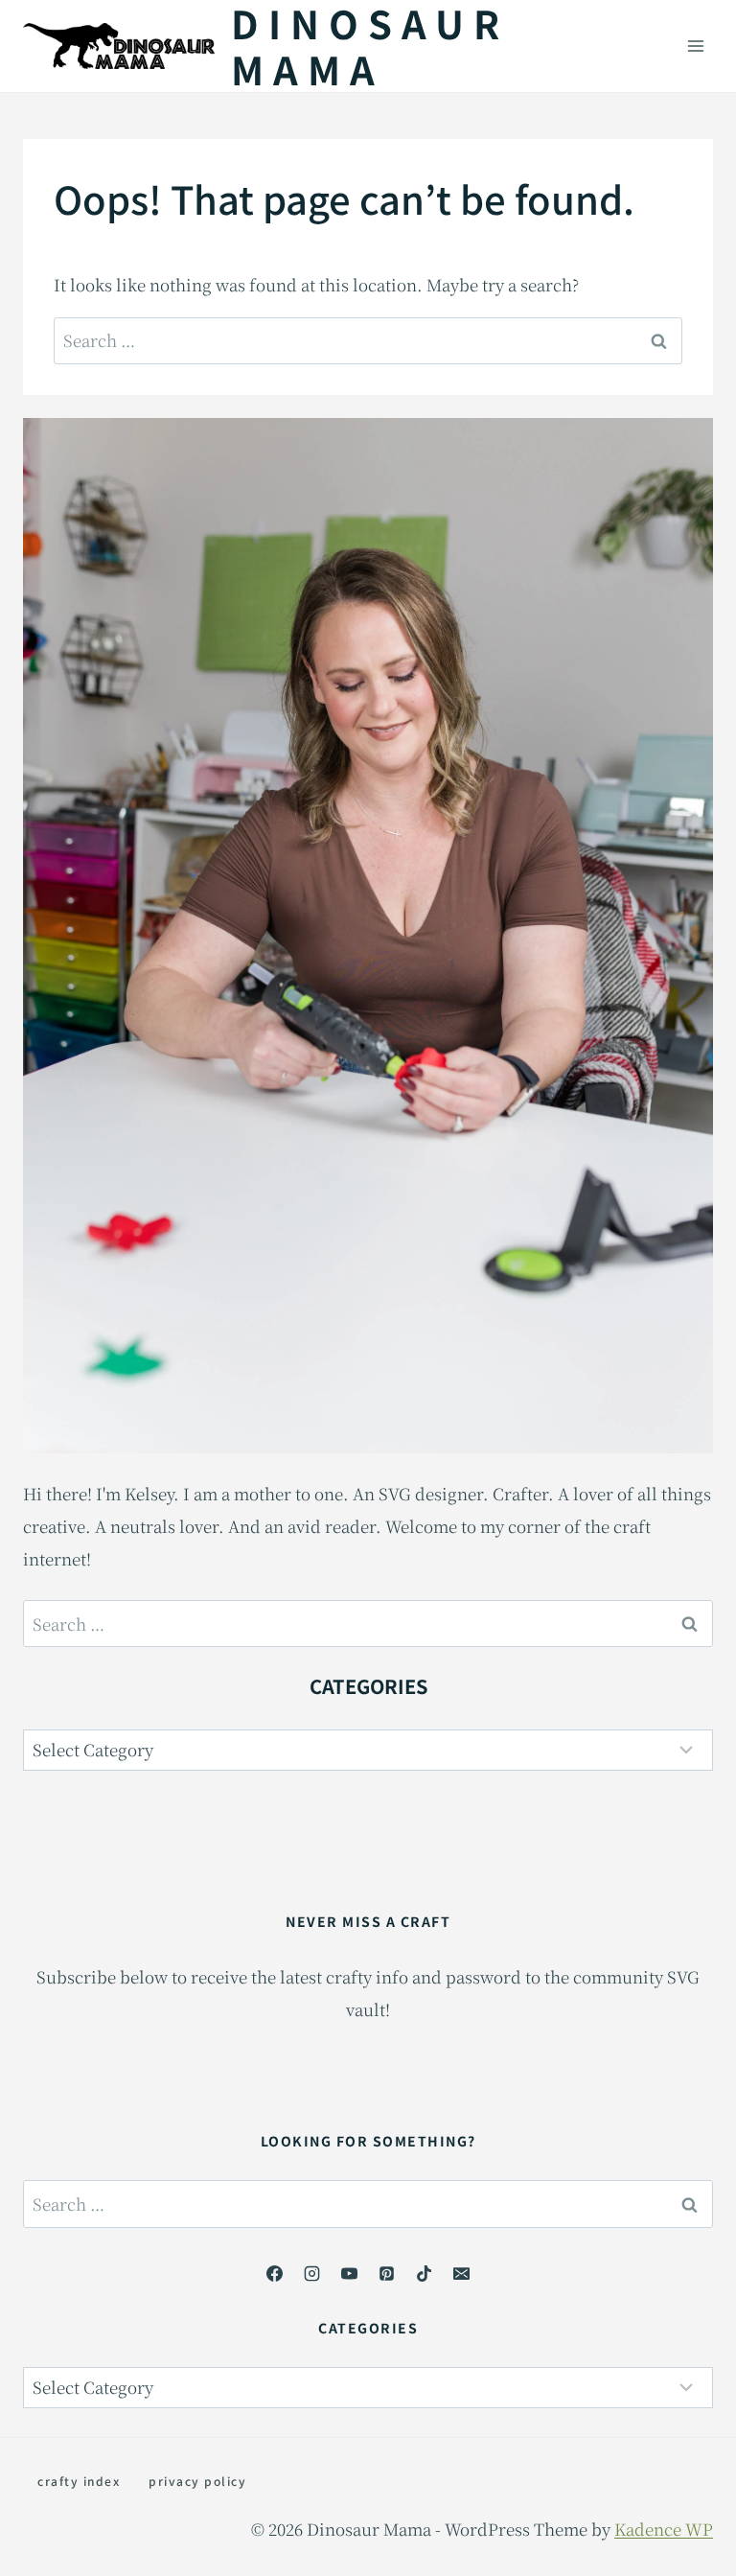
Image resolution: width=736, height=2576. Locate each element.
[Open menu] (695, 46)
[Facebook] (274, 2273)
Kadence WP (664, 2529)
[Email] (462, 2273)
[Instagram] (311, 2273)
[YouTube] (349, 2273)
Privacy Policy (197, 2481)
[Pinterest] (387, 2273)
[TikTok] (425, 2273)
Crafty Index (79, 2481)
